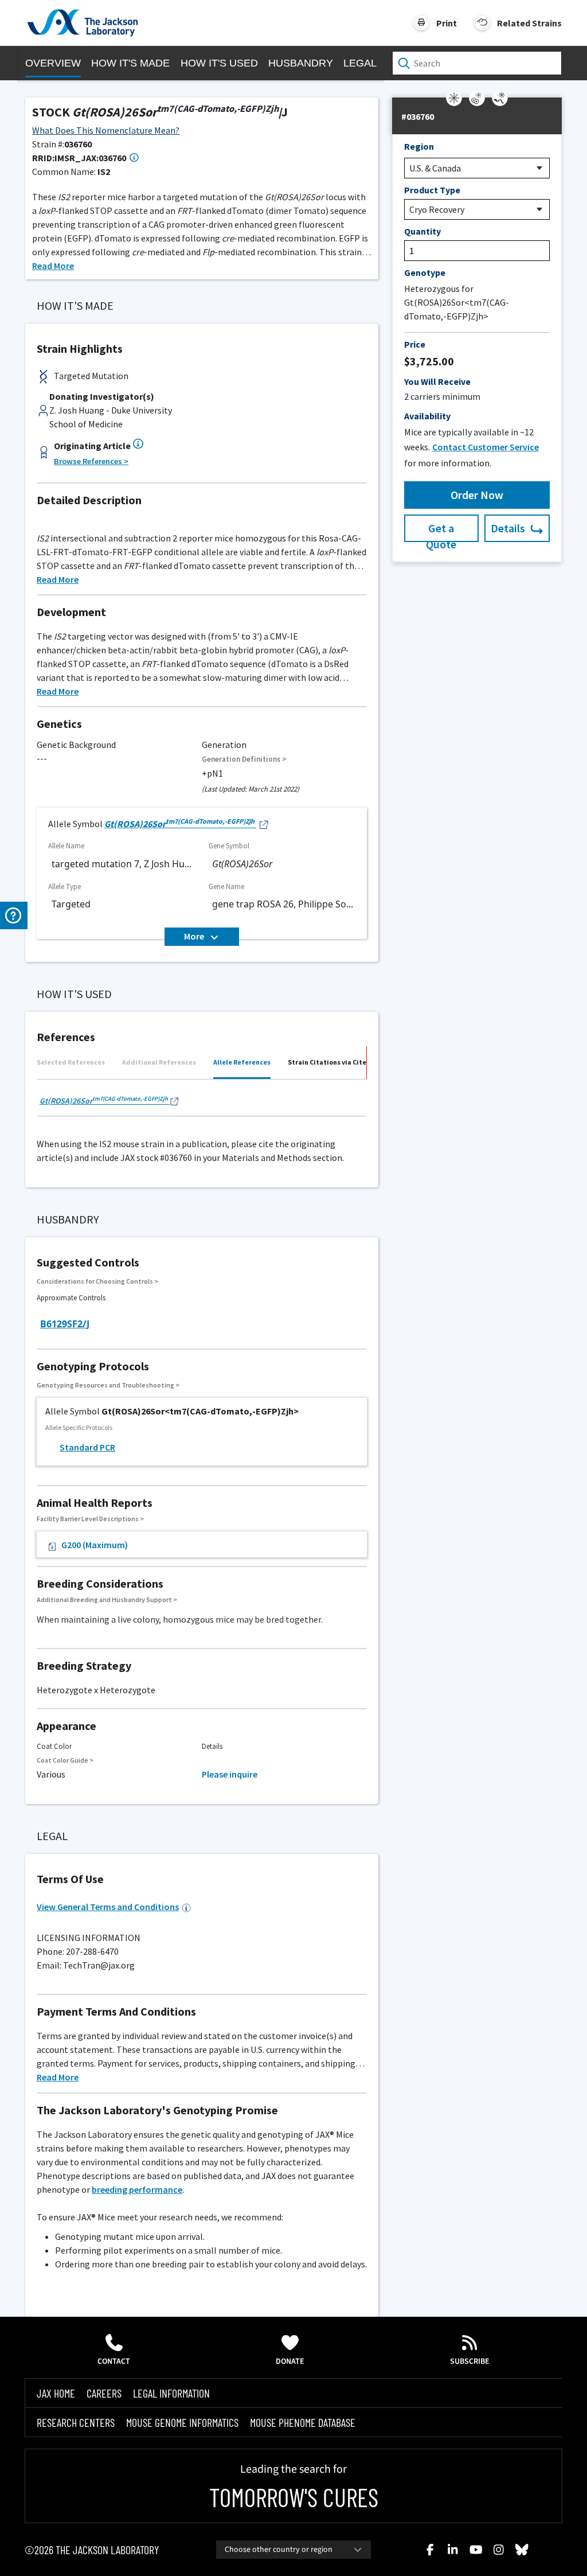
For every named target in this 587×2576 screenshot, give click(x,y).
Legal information (171, 2393)
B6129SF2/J (65, 1324)
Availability (427, 416)
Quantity (422, 231)
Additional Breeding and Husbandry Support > (107, 1599)
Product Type (432, 190)
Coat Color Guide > (65, 1760)
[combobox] (293, 2550)
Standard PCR (87, 1447)
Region (419, 146)
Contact (114, 2361)
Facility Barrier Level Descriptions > (90, 1519)
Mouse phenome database (303, 2422)
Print (447, 23)
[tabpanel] (202, 1102)
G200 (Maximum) (95, 1545)
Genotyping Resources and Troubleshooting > (108, 1385)
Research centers (76, 2422)
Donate (290, 2361)
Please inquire (230, 1774)
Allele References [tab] (242, 1062)
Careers (104, 2393)
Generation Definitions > (244, 759)
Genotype (425, 272)
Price (415, 344)
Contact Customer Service (486, 447)
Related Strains (529, 23)
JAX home (56, 2393)
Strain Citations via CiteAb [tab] (331, 1062)
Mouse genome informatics (182, 2422)
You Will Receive (437, 381)
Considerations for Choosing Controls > (97, 1281)
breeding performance (137, 2189)
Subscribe (470, 2361)
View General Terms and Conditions (108, 1907)
